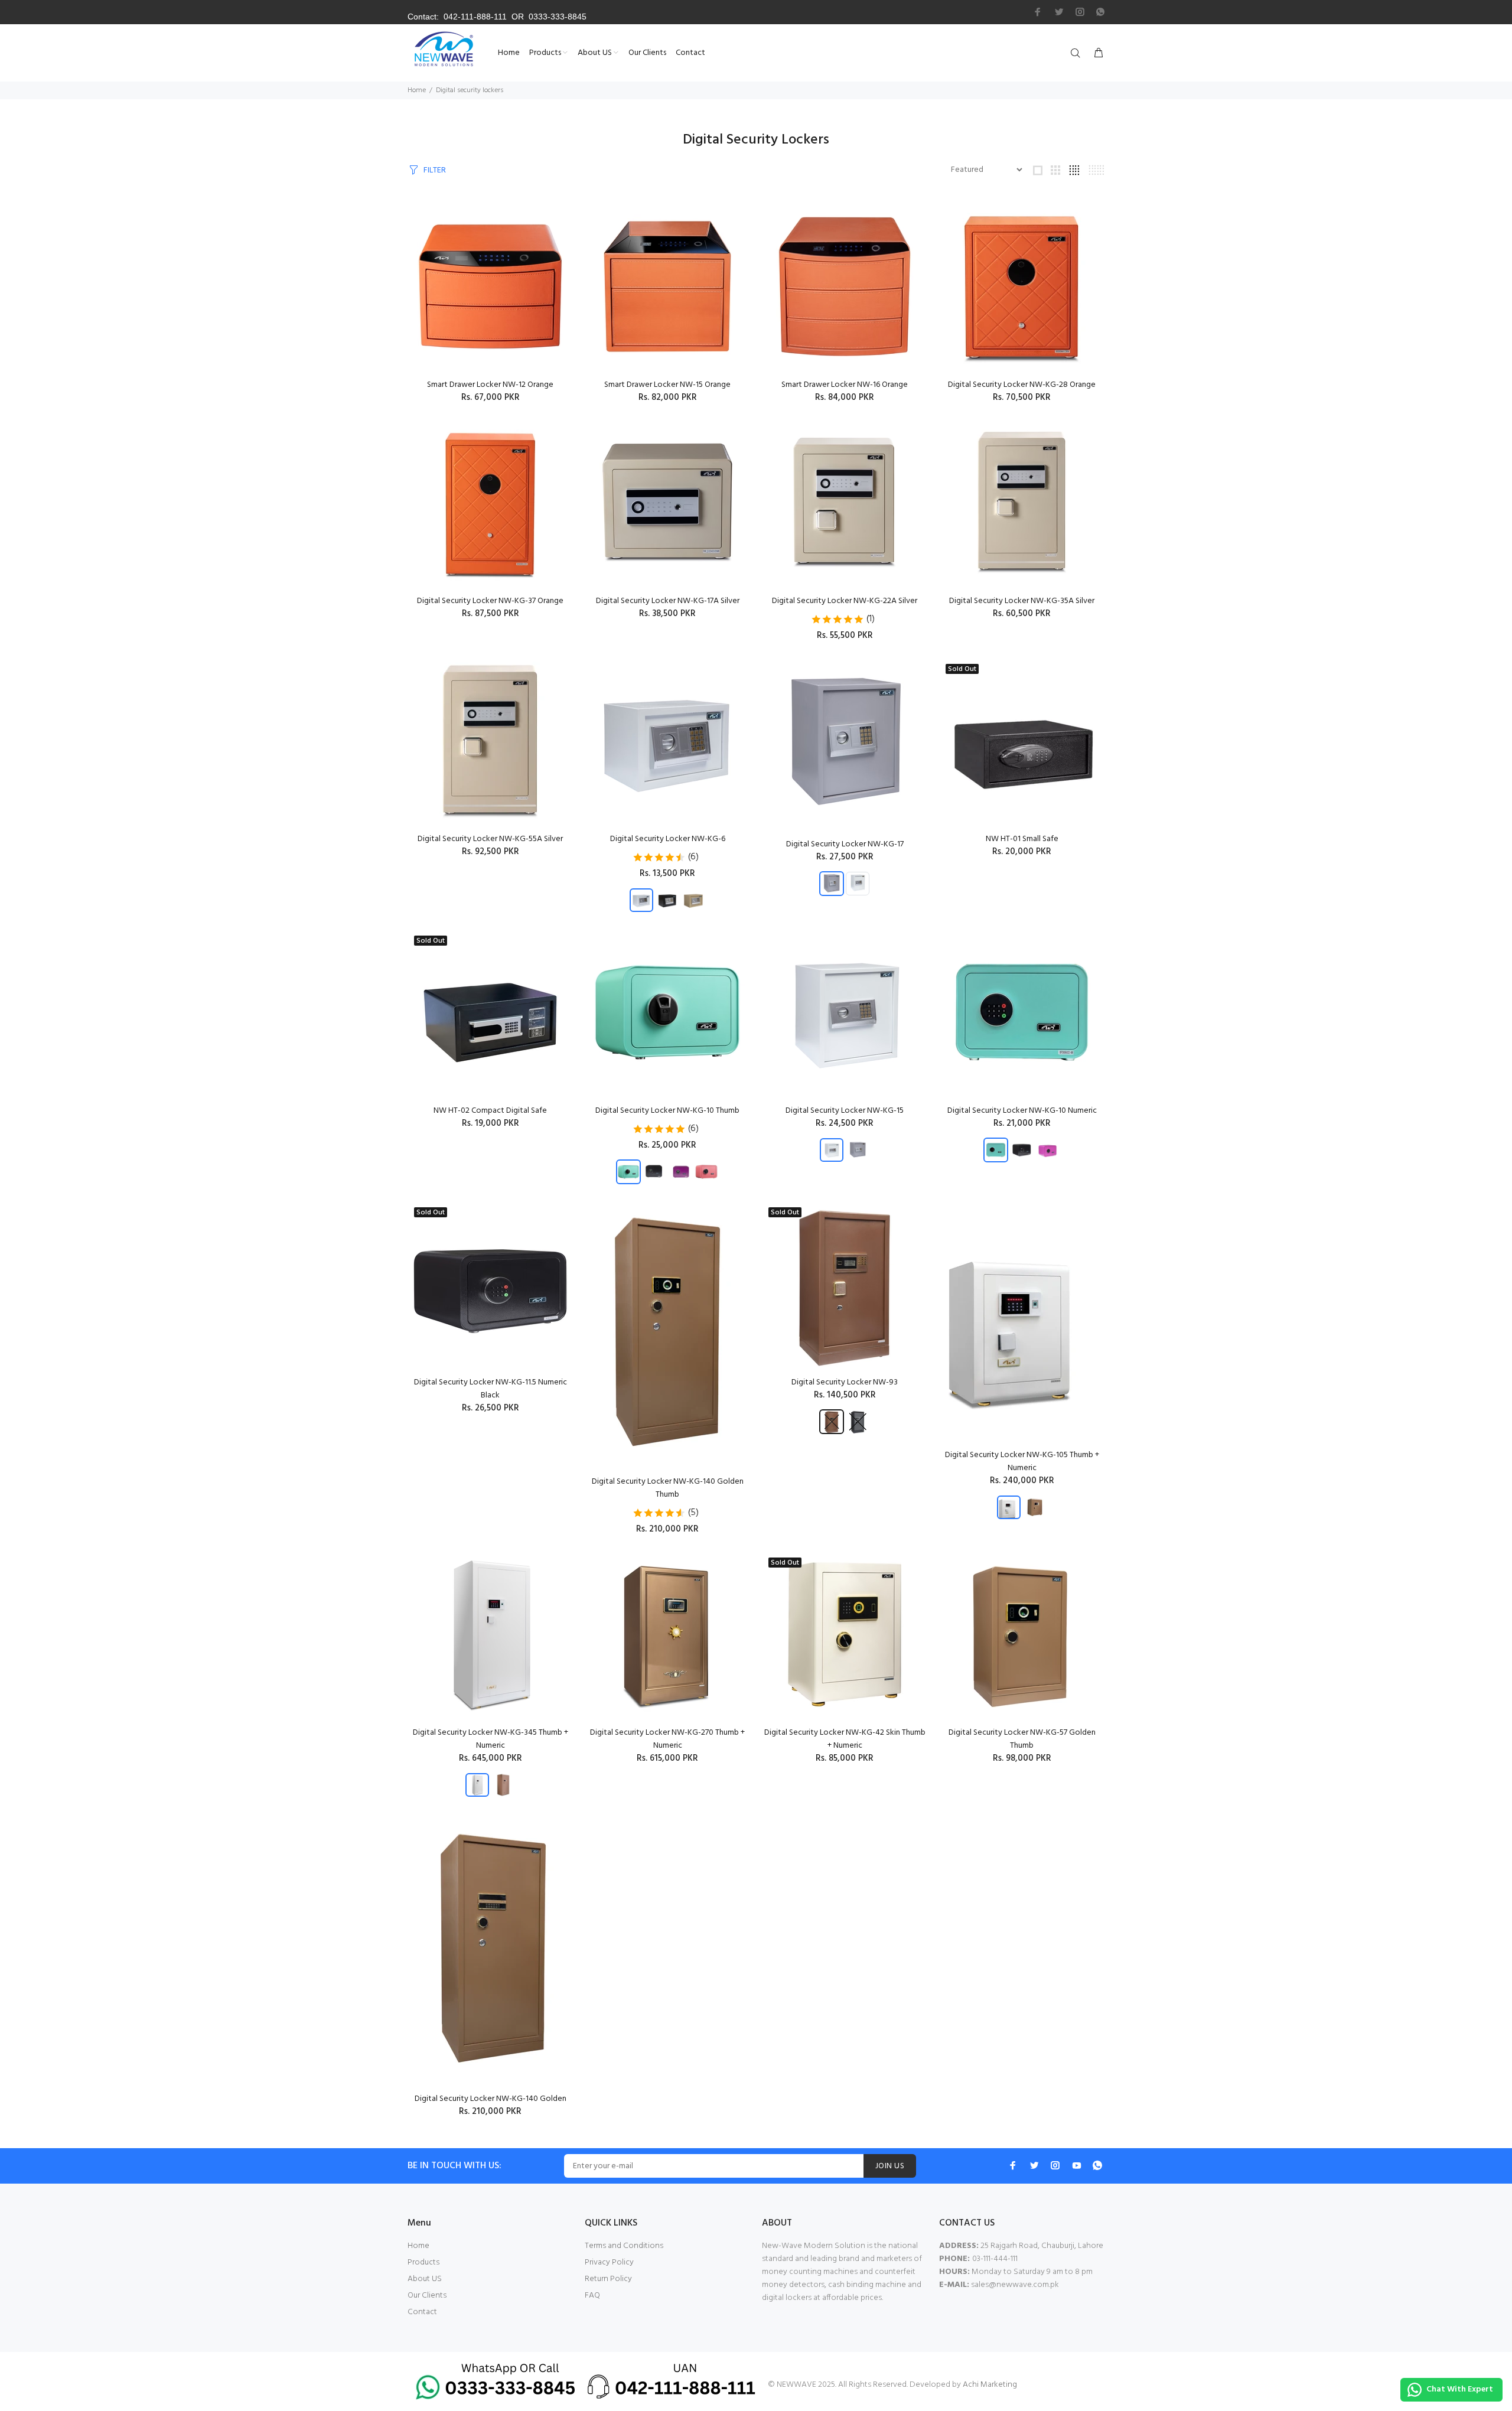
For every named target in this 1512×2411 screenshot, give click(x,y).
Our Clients (427, 2296)
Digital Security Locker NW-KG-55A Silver (490, 839)
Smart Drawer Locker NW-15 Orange (667, 385)
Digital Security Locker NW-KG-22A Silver (845, 601)
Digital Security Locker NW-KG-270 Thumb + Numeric (667, 1739)
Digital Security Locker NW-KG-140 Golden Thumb (668, 1488)
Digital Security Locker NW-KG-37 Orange (490, 601)
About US (425, 2279)
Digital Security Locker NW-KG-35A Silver (1022, 601)
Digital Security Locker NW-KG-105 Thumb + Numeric (1022, 1462)
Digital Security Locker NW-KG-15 (845, 1111)
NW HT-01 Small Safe (1022, 839)
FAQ (592, 2296)
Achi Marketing (990, 2385)
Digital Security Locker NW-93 (845, 1382)
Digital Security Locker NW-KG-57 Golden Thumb (1022, 1739)
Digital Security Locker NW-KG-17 (845, 844)
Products (423, 2262)
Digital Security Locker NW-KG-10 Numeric (1022, 1111)
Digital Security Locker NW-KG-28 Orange (1022, 385)
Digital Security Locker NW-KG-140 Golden (491, 2099)
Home (417, 90)
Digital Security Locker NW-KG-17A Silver (668, 601)
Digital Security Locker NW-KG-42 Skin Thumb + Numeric (845, 1739)
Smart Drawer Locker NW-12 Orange (490, 385)
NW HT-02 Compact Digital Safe (490, 1111)
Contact (422, 2312)
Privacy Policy (609, 2262)
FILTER (435, 170)
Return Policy (608, 2279)
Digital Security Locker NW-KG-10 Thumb (667, 1111)
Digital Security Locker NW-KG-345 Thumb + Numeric (491, 1739)
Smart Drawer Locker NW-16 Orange (845, 385)
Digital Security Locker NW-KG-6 (668, 839)
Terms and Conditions (624, 2246)
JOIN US (890, 2166)
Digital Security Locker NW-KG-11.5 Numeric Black (491, 1389)
